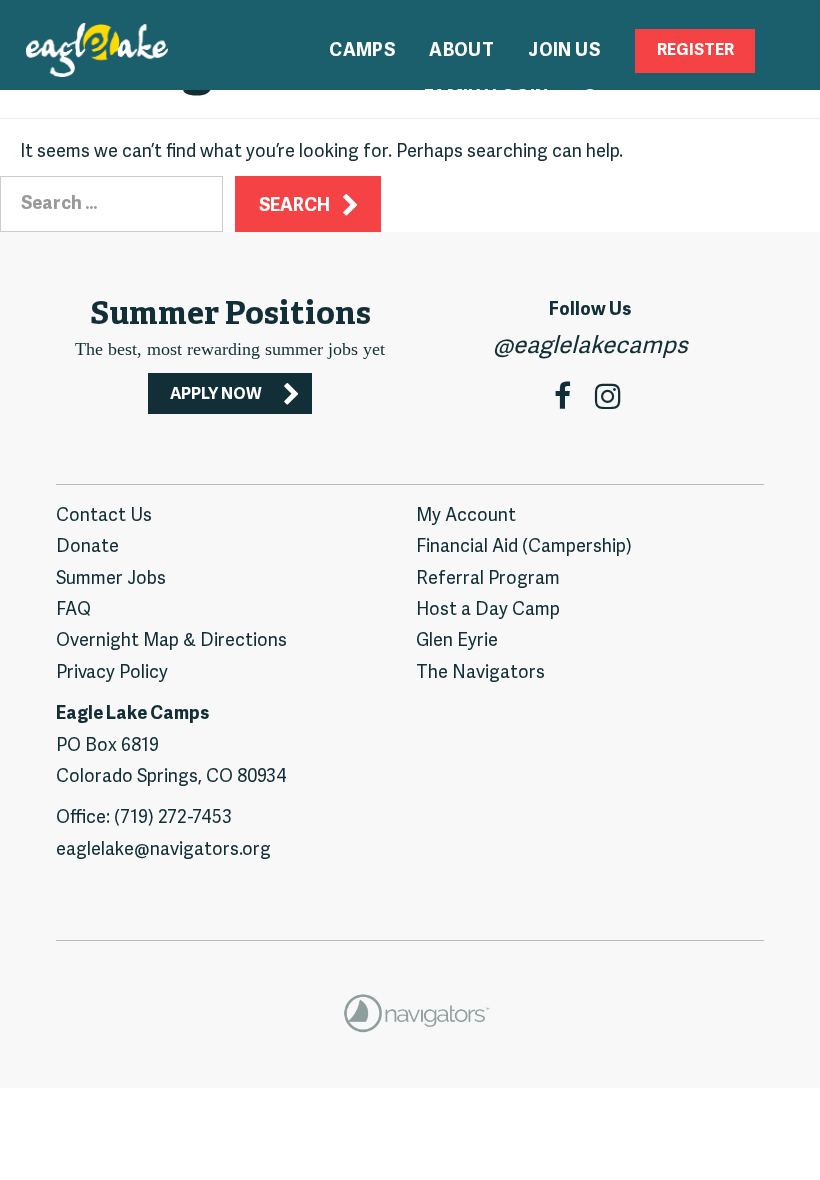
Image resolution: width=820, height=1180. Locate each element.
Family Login (486, 98)
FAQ (73, 610)
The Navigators (480, 673)
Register (695, 51)
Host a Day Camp (488, 610)
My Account (466, 516)
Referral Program (488, 579)
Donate (87, 547)
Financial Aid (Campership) (524, 547)
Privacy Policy (112, 673)
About (461, 51)
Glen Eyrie (457, 641)
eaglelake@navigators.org (163, 850)
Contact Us (104, 516)
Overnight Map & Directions (171, 641)
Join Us (564, 51)
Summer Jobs (111, 579)
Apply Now (216, 395)
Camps (362, 51)
